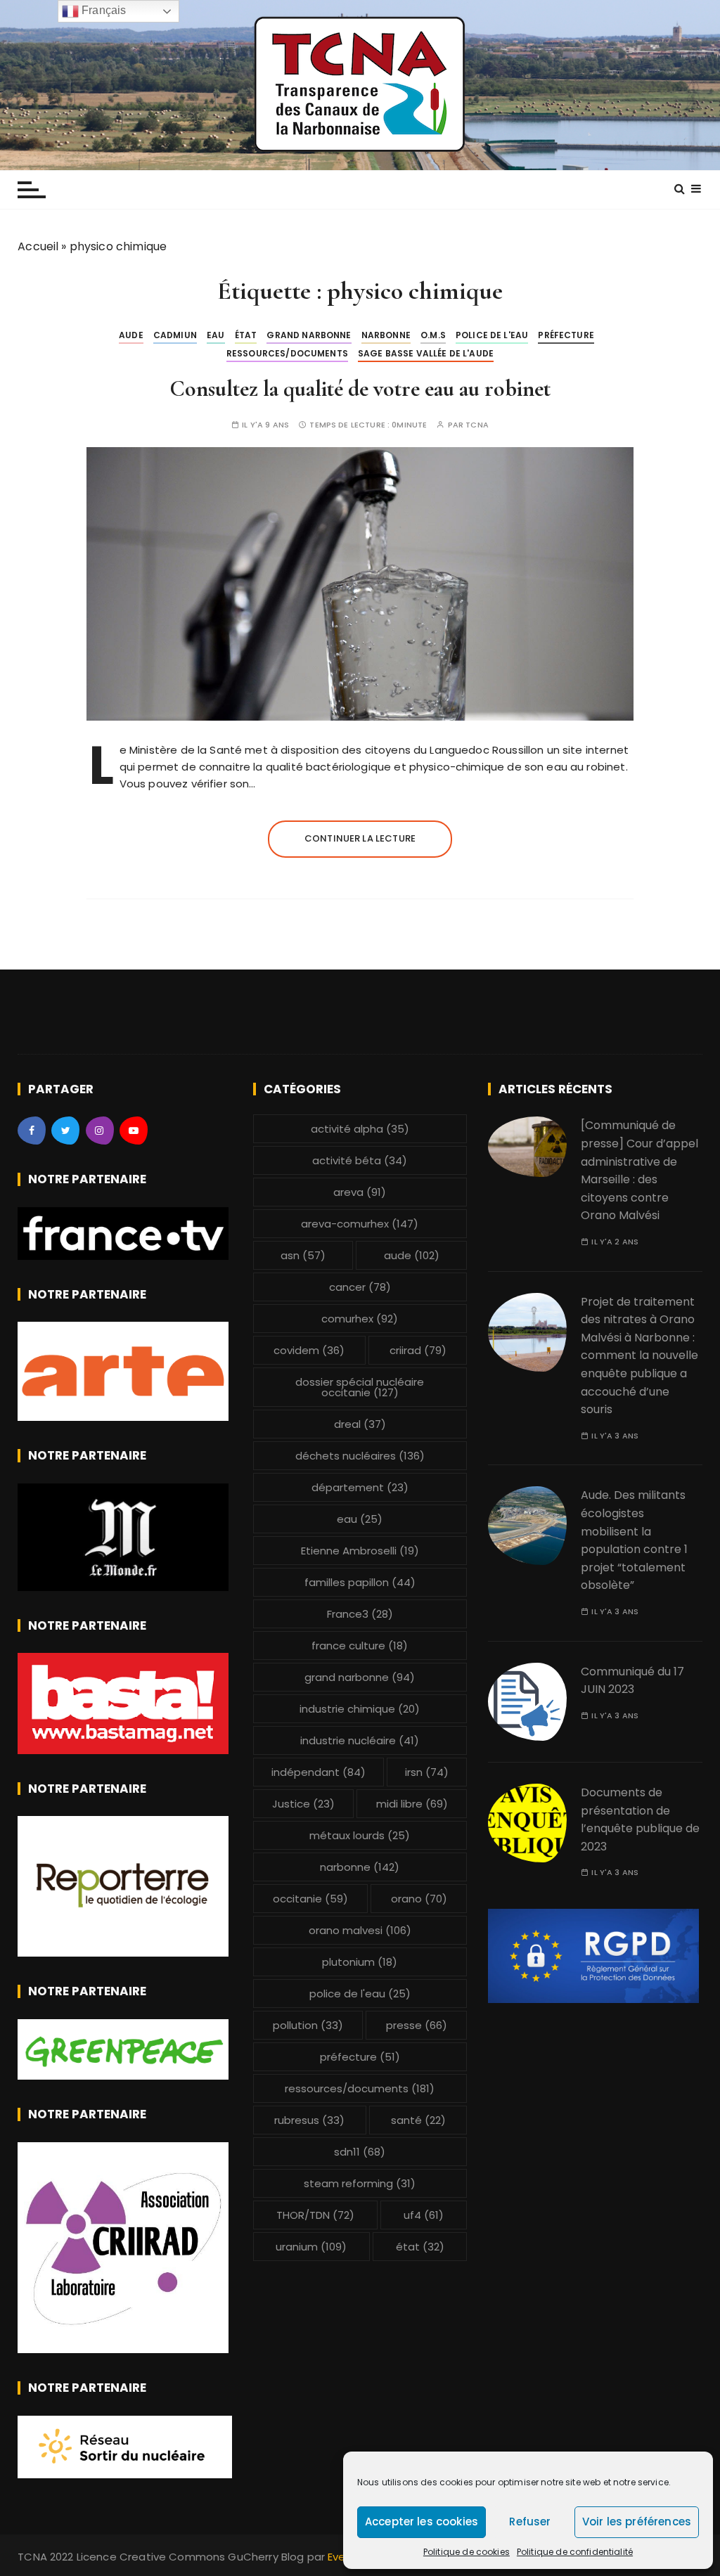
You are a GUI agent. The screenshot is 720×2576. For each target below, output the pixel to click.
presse (417, 2025)
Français (102, 10)
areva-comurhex (360, 1224)
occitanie (310, 1899)
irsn (427, 1772)
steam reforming (360, 2183)
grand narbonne (309, 335)
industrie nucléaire (360, 1740)
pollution (308, 2025)
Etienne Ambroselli (360, 1551)
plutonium (360, 1962)
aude (131, 335)
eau (216, 335)
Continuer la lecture (360, 838)
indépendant (319, 1772)
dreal (360, 1424)
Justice (303, 1804)
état (246, 335)
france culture (360, 1646)
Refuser (530, 2522)
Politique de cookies (467, 2552)
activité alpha (360, 1129)
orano (419, 1899)
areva (360, 1192)
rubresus (309, 2120)
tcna (477, 425)
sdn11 (360, 2152)
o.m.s (433, 335)
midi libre (412, 1804)
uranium (311, 2247)
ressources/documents (287, 353)
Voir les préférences (637, 2522)
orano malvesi (360, 1930)
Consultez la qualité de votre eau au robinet (360, 388)
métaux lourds (360, 1835)
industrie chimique (360, 1709)
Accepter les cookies (422, 2522)
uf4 (424, 2215)
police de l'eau (492, 335)
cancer (360, 1287)
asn (303, 1255)
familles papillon (360, 1582)
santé (418, 2120)
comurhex (360, 1319)
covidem (309, 1350)
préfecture (566, 335)
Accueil (38, 246)
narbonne (386, 335)
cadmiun (175, 335)
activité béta (360, 1160)
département (360, 1487)
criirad (418, 1350)
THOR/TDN (315, 2215)
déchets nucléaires (360, 1456)
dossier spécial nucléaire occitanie (360, 1387)
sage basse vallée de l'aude (426, 353)
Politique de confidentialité (575, 2552)
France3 (360, 1614)
